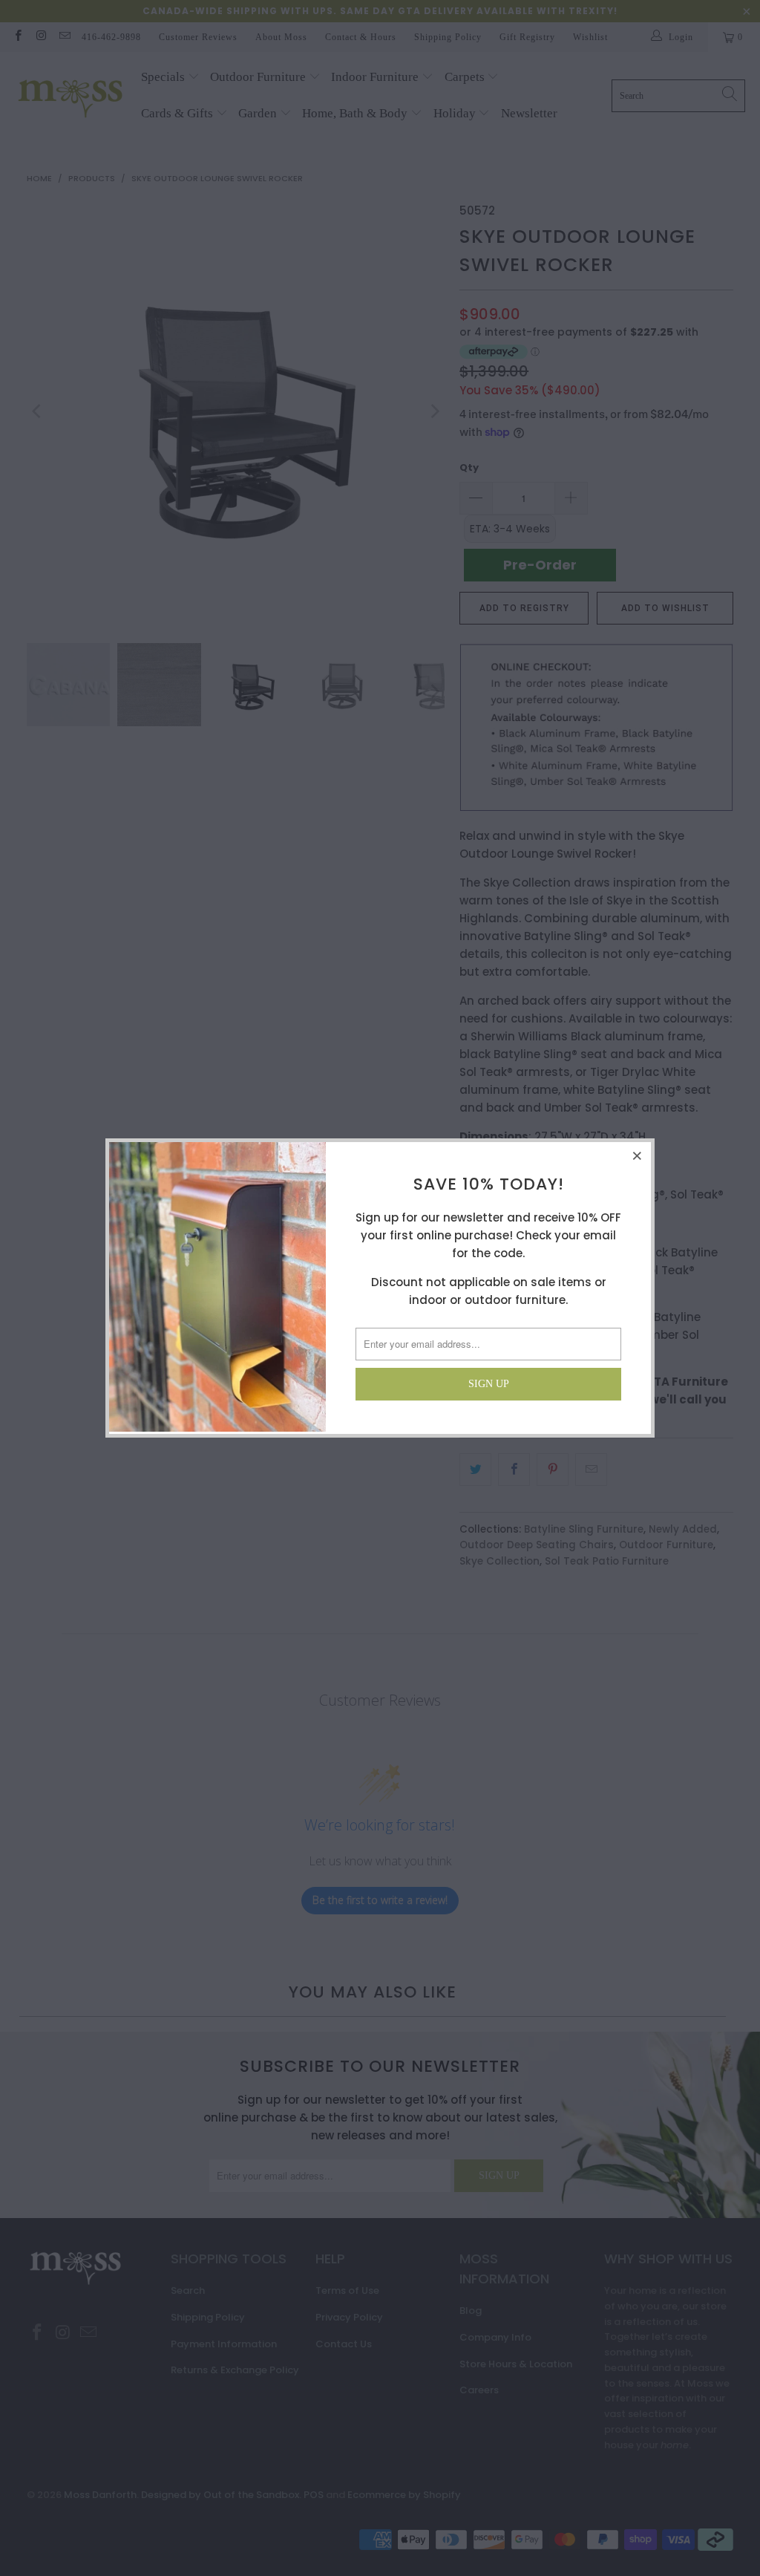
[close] (638, 1155)
